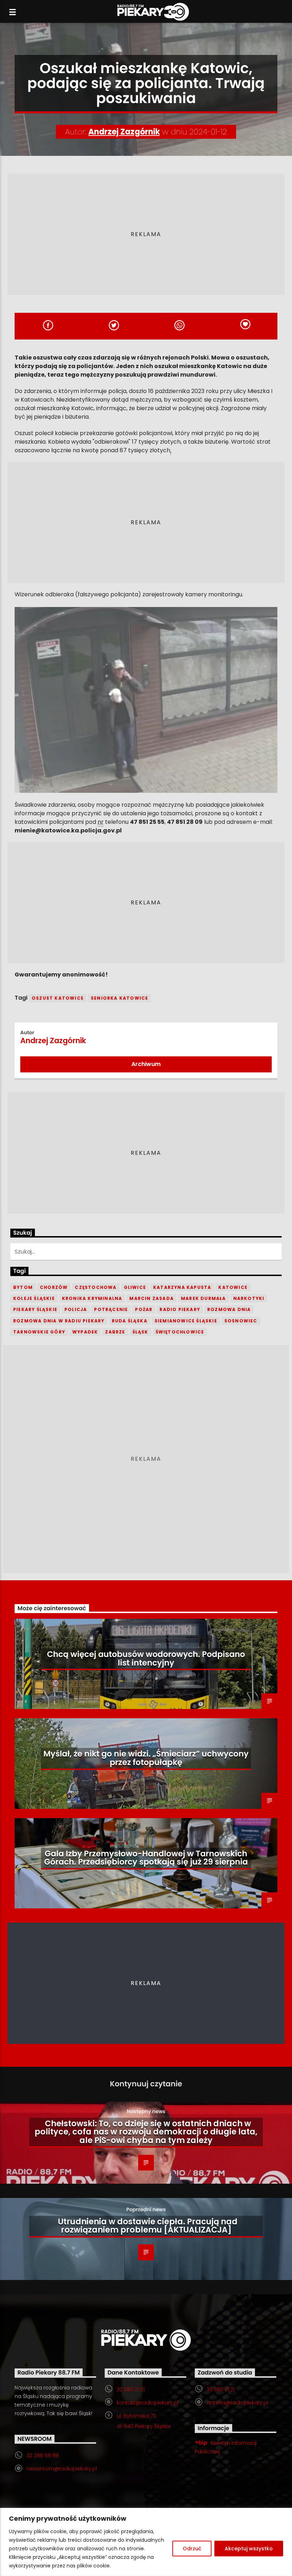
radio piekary (180, 1309)
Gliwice (135, 1287)
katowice (233, 1287)
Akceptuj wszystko (249, 2549)
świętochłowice (180, 1332)
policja (76, 1309)
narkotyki (249, 1298)
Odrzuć (192, 2549)
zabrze (115, 1332)
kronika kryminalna (92, 1298)
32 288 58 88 (43, 2455)
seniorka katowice (119, 998)
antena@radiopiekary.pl (238, 2403)
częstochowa (96, 1287)
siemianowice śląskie (186, 1321)
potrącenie (111, 1309)
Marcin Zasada (152, 1298)
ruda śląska (130, 1321)
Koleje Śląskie (34, 1298)
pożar (144, 1309)
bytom (23, 1287)
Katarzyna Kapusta (182, 1287)
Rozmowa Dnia (229, 1309)
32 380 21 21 (131, 2389)
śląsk (140, 1332)
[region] (146, 2542)
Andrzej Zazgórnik (124, 132)
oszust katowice (58, 998)
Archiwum (146, 1064)
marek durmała (204, 1298)
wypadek (85, 1332)
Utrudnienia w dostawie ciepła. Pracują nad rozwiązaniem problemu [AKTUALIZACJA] (148, 2226)
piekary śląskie (35, 1309)
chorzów (54, 1287)
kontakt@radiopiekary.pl (148, 2403)
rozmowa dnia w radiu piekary (59, 1321)
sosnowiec (241, 1321)
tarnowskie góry (39, 1332)
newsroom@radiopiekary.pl (62, 2469)
